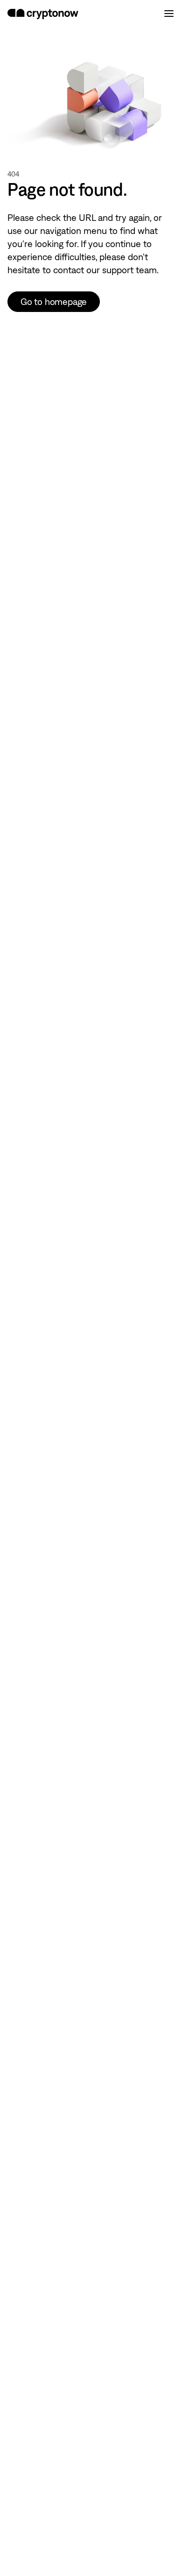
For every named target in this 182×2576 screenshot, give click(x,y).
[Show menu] (169, 14)
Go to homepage (54, 302)
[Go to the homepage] (43, 14)
